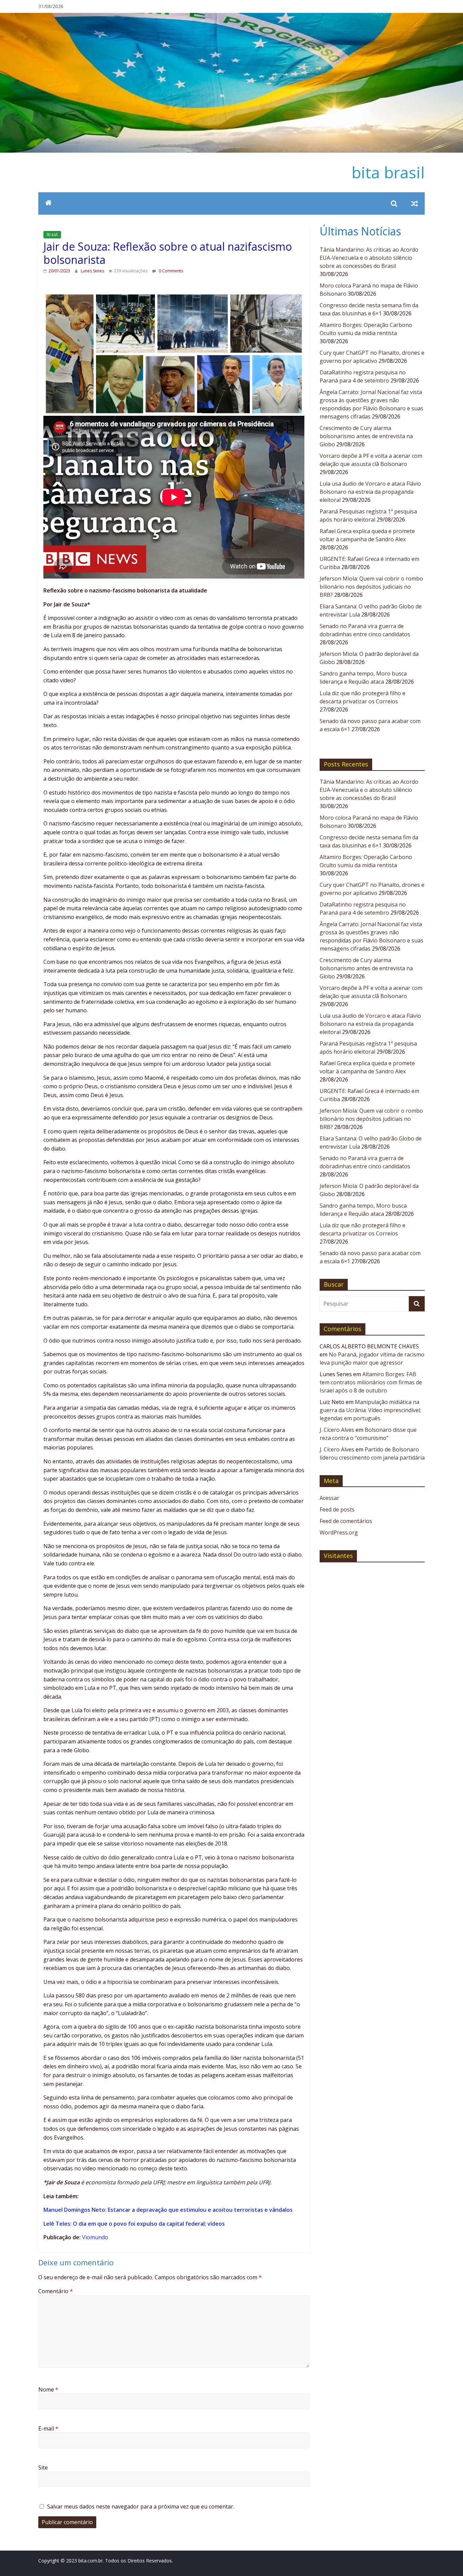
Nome (48, 2389)
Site (43, 2467)
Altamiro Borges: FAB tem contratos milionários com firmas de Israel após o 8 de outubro (371, 1382)
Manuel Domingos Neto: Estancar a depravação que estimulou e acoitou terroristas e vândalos (168, 2210)
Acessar (329, 1498)
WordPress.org (339, 1533)
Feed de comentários (346, 1521)
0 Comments (170, 271)
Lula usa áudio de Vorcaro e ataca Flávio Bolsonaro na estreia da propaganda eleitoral (370, 492)
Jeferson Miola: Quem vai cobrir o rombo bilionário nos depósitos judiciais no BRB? (371, 587)
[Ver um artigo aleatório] (415, 203)
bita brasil (388, 172)
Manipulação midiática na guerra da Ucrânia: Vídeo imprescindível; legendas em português (370, 1410)
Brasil (52, 235)
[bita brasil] (231, 17)
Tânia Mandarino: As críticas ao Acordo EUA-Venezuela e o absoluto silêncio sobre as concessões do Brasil (369, 258)
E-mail (48, 2428)
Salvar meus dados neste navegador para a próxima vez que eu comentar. (141, 2506)
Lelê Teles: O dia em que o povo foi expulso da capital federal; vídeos (134, 2224)
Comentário (56, 2291)
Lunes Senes (93, 271)
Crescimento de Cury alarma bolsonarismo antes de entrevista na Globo (366, 436)
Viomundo (95, 2237)
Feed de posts (337, 1509)
